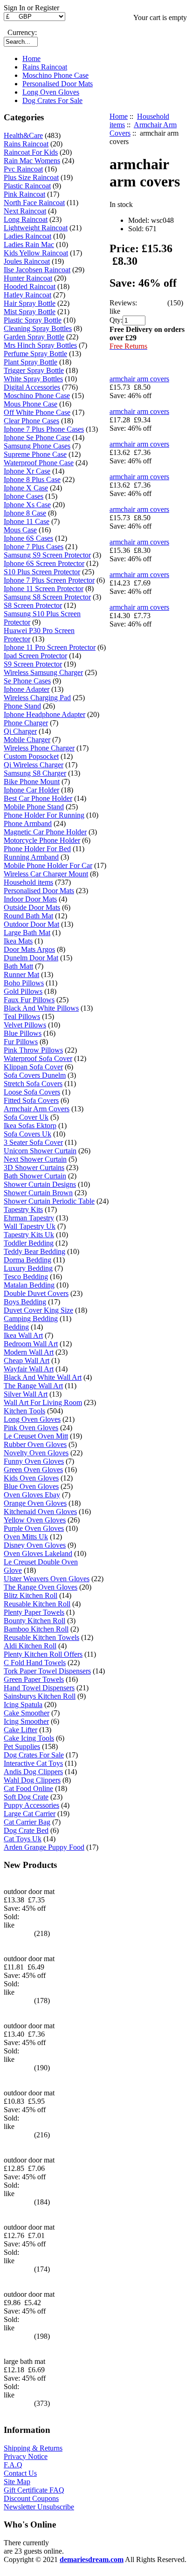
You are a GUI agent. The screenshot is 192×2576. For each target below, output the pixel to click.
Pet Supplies (22, 1746)
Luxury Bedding (28, 1268)
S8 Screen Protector (33, 605)
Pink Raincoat (24, 194)
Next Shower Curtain (35, 1159)
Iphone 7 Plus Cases (34, 547)
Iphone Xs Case (27, 505)
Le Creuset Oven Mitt (36, 1436)
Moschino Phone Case (55, 75)
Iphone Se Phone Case (37, 437)
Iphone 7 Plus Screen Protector (49, 580)
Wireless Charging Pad (37, 698)
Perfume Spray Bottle (35, 354)
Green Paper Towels (34, 1679)
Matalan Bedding (29, 1285)
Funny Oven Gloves (34, 1461)
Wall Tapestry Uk (30, 1226)
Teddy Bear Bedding (34, 1251)
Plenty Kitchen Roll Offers (43, 1654)
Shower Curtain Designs (40, 1184)
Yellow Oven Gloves (35, 1520)
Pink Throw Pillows (33, 1050)
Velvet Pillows (25, 1025)
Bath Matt (18, 966)
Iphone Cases (24, 496)
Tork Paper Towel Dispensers (47, 1671)
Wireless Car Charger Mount (46, 874)
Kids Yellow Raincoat (36, 253)
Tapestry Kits (23, 1209)
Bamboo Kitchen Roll (36, 1629)
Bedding (16, 1327)
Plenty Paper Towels (34, 1612)
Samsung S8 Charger (35, 773)
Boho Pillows (24, 983)
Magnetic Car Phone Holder (45, 832)
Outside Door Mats (32, 907)
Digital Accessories (32, 387)
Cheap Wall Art (27, 1360)
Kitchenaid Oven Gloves (40, 1512)
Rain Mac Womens (32, 161)
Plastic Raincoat (27, 186)
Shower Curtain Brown (38, 1193)
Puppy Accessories (31, 1805)
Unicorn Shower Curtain (40, 1151)
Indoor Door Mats (30, 899)
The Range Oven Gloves (41, 1587)
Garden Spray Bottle (34, 337)
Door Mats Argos (29, 949)
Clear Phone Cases (31, 421)
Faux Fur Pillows (29, 1000)
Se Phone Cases (27, 681)
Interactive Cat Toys (33, 1763)
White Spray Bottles (33, 379)
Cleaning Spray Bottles (38, 328)
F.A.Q (13, 2465)
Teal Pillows (22, 1016)
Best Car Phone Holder (38, 798)
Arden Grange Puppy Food (44, 1847)
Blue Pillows (23, 1033)
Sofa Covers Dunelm (35, 1075)
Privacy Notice (26, 2456)
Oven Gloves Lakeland (38, 1553)
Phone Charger (26, 723)
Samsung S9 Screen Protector (47, 555)
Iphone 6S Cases (28, 538)
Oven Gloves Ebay (32, 1495)
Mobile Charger (27, 740)
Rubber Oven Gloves (35, 1444)
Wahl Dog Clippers (32, 1780)
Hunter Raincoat (28, 278)
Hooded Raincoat (30, 286)
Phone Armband (28, 823)
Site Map (17, 2482)
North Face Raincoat (34, 203)
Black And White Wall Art (43, 1377)
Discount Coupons (31, 2498)
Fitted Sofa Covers (31, 1100)
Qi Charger (20, 731)
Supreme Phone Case (35, 454)
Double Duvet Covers (36, 1293)
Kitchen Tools (24, 1411)
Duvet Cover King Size (38, 1310)
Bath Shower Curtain (35, 1176)
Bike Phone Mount (32, 782)
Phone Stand (22, 706)
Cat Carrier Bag (27, 1822)
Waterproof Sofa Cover (38, 1058)
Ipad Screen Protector (35, 656)
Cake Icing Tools (29, 1738)
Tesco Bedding (26, 1277)
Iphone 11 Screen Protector (44, 589)
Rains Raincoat (45, 67)
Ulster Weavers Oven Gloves (47, 1579)
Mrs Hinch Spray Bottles (40, 345)
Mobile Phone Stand (34, 807)
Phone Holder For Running (44, 815)
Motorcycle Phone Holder (42, 840)
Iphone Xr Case (27, 471)
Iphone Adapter (27, 689)
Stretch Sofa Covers (33, 1084)
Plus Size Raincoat (31, 177)
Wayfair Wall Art (29, 1369)
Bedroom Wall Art (31, 1344)
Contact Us (20, 2473)
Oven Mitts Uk (26, 1537)
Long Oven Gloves (51, 92)
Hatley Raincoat (27, 295)
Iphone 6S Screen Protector (44, 563)
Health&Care (23, 135)
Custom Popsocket (31, 756)
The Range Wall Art (33, 1386)
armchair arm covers (139, 379)
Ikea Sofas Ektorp (30, 1126)
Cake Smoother (27, 1713)
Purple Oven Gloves (34, 1528)
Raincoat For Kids (31, 152)
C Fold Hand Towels (35, 1663)
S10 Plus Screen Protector (42, 572)
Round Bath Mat (28, 916)
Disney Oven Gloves (35, 1545)
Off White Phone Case (37, 412)
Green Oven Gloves (33, 1470)
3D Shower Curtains (34, 1167)
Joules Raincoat (27, 261)
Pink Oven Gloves (31, 1428)
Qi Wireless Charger (34, 765)
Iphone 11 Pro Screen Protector (50, 647)
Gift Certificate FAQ (34, 2490)
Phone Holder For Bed (37, 849)
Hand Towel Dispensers (39, 1688)
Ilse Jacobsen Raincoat (37, 270)
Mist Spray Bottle (30, 312)
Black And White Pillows (41, 1008)
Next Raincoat (25, 211)
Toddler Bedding (29, 1243)
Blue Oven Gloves (31, 1486)
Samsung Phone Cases (37, 446)
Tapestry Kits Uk (29, 1235)
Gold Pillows (23, 991)
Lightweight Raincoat (36, 228)
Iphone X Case (26, 488)
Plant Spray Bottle (31, 362)
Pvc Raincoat (23, 169)
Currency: (20, 32)
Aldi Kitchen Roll (30, 1646)
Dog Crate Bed (26, 1830)
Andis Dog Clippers (33, 1772)
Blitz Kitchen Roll (31, 1595)
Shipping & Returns (33, 2448)
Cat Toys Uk (23, 1839)
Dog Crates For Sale (52, 100)
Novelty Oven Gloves (36, 1453)
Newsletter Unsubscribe (39, 2507)
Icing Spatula (23, 1705)
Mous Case (20, 530)
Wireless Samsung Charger (43, 672)
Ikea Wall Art (23, 1335)
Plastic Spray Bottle (33, 320)
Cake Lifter (21, 1730)
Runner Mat (21, 975)
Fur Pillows (21, 1042)
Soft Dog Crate (26, 1797)
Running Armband (31, 857)
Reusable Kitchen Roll (37, 1604)
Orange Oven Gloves (35, 1503)
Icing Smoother (26, 1721)
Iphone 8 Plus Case (32, 479)
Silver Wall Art (26, 1394)
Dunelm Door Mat (31, 958)
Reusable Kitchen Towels (41, 1637)
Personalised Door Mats (58, 84)
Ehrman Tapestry (29, 1218)
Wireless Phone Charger (39, 748)
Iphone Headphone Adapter (45, 714)
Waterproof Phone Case (39, 463)
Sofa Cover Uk (26, 1117)
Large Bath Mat (27, 933)
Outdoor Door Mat (31, 924)
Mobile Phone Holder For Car (48, 865)
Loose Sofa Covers (32, 1092)
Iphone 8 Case (25, 513)
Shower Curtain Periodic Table (49, 1201)
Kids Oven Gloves (31, 1478)
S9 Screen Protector (33, 664)
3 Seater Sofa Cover (33, 1142)
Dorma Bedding (27, 1260)
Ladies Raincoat (27, 236)
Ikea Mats (18, 941)
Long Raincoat (26, 219)
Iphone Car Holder (31, 790)
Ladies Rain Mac (29, 245)
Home (31, 59)
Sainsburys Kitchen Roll (40, 1696)
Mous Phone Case (31, 404)
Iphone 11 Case (27, 521)
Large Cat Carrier (30, 1814)
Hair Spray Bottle (30, 303)
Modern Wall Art (29, 1352)
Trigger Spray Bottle (34, 370)
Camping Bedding (31, 1319)
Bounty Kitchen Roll (34, 1621)
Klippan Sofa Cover (33, 1067)
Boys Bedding (25, 1302)
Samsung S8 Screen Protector (47, 597)
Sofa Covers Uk (27, 1134)
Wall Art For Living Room (43, 1402)
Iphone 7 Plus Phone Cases (44, 429)
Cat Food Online (28, 1788)
